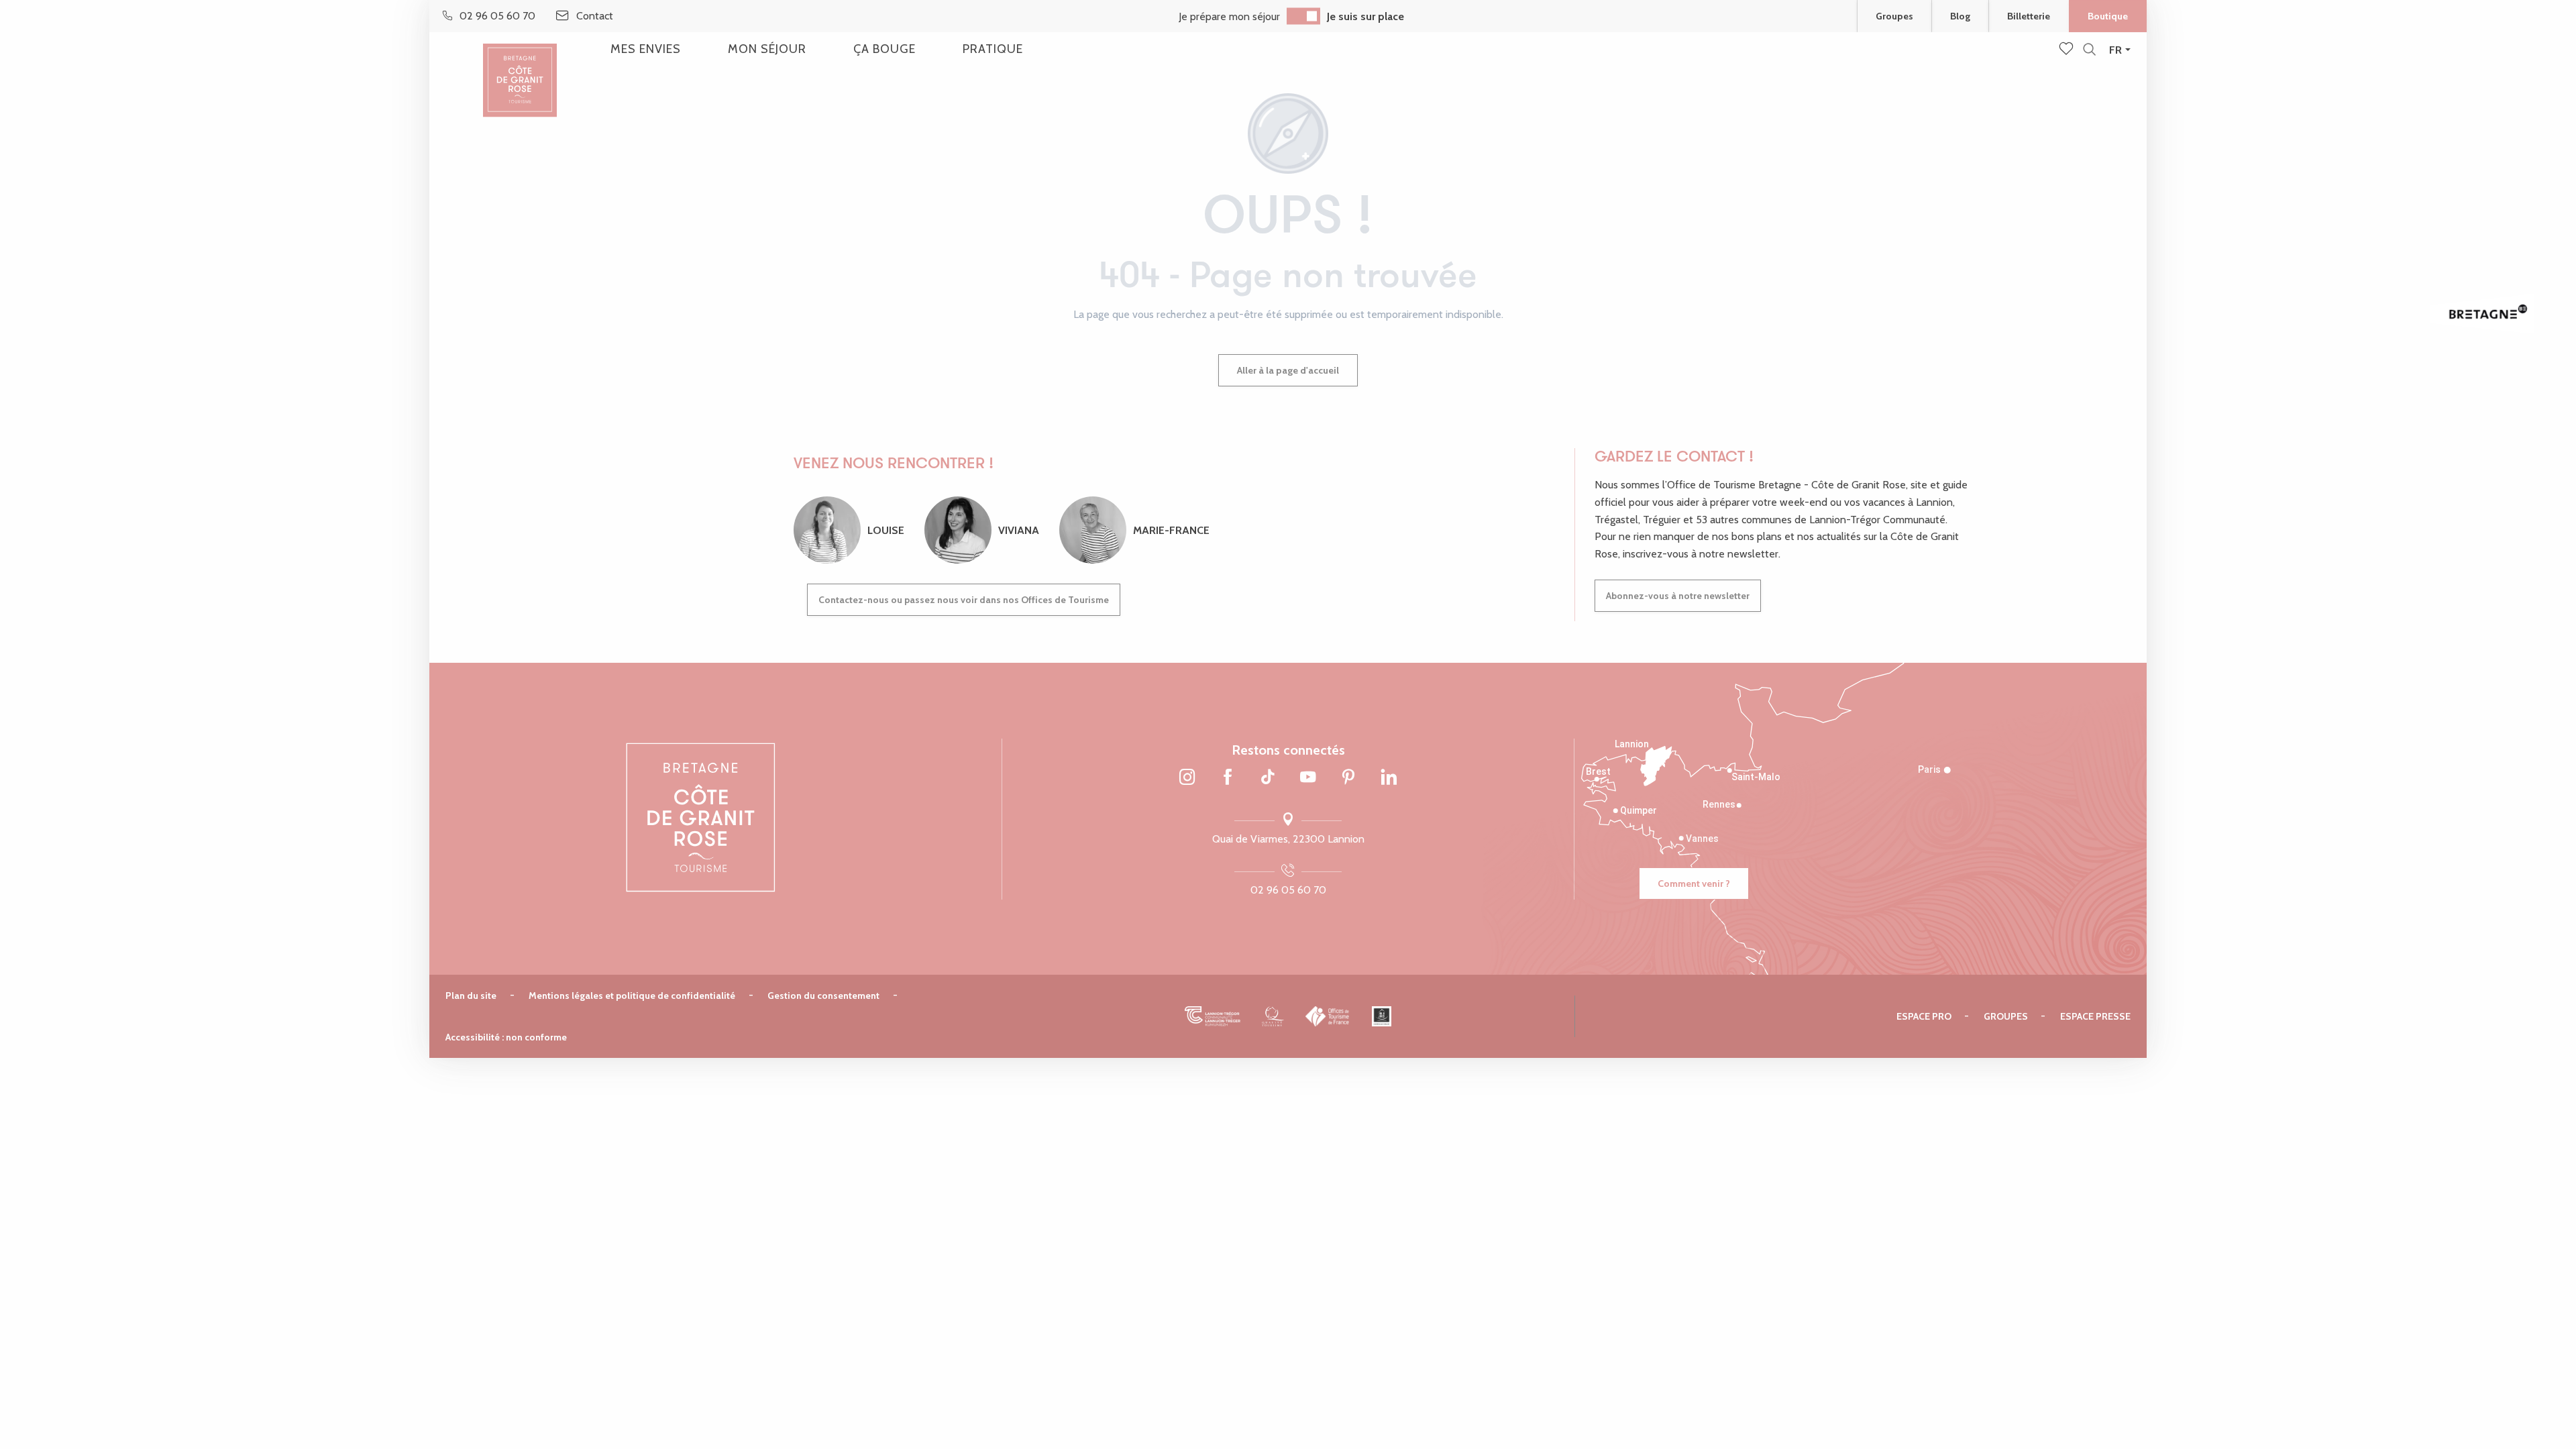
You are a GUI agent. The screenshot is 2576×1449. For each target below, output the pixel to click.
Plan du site (471, 996)
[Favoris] (2068, 50)
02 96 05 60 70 (1288, 890)
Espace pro (1924, 1016)
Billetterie (2029, 16)
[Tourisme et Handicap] (1382, 1016)
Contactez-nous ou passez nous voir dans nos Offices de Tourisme (964, 600)
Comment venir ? (1694, 883)
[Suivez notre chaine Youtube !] (1308, 778)
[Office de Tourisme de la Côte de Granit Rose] (520, 69)
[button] (2089, 50)
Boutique (2108, 16)
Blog (1960, 16)
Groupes (1894, 16)
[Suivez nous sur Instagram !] (1187, 778)
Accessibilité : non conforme (506, 1037)
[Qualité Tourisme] (1273, 1016)
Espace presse (2095, 1016)
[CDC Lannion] (1213, 1016)
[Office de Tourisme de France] (1328, 1016)
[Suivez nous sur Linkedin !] (1389, 778)
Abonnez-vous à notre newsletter (1678, 596)
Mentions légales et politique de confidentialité (632, 996)
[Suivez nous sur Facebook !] (1228, 778)
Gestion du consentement (823, 996)
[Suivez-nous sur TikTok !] (1268, 778)
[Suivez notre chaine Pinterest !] (1348, 778)
